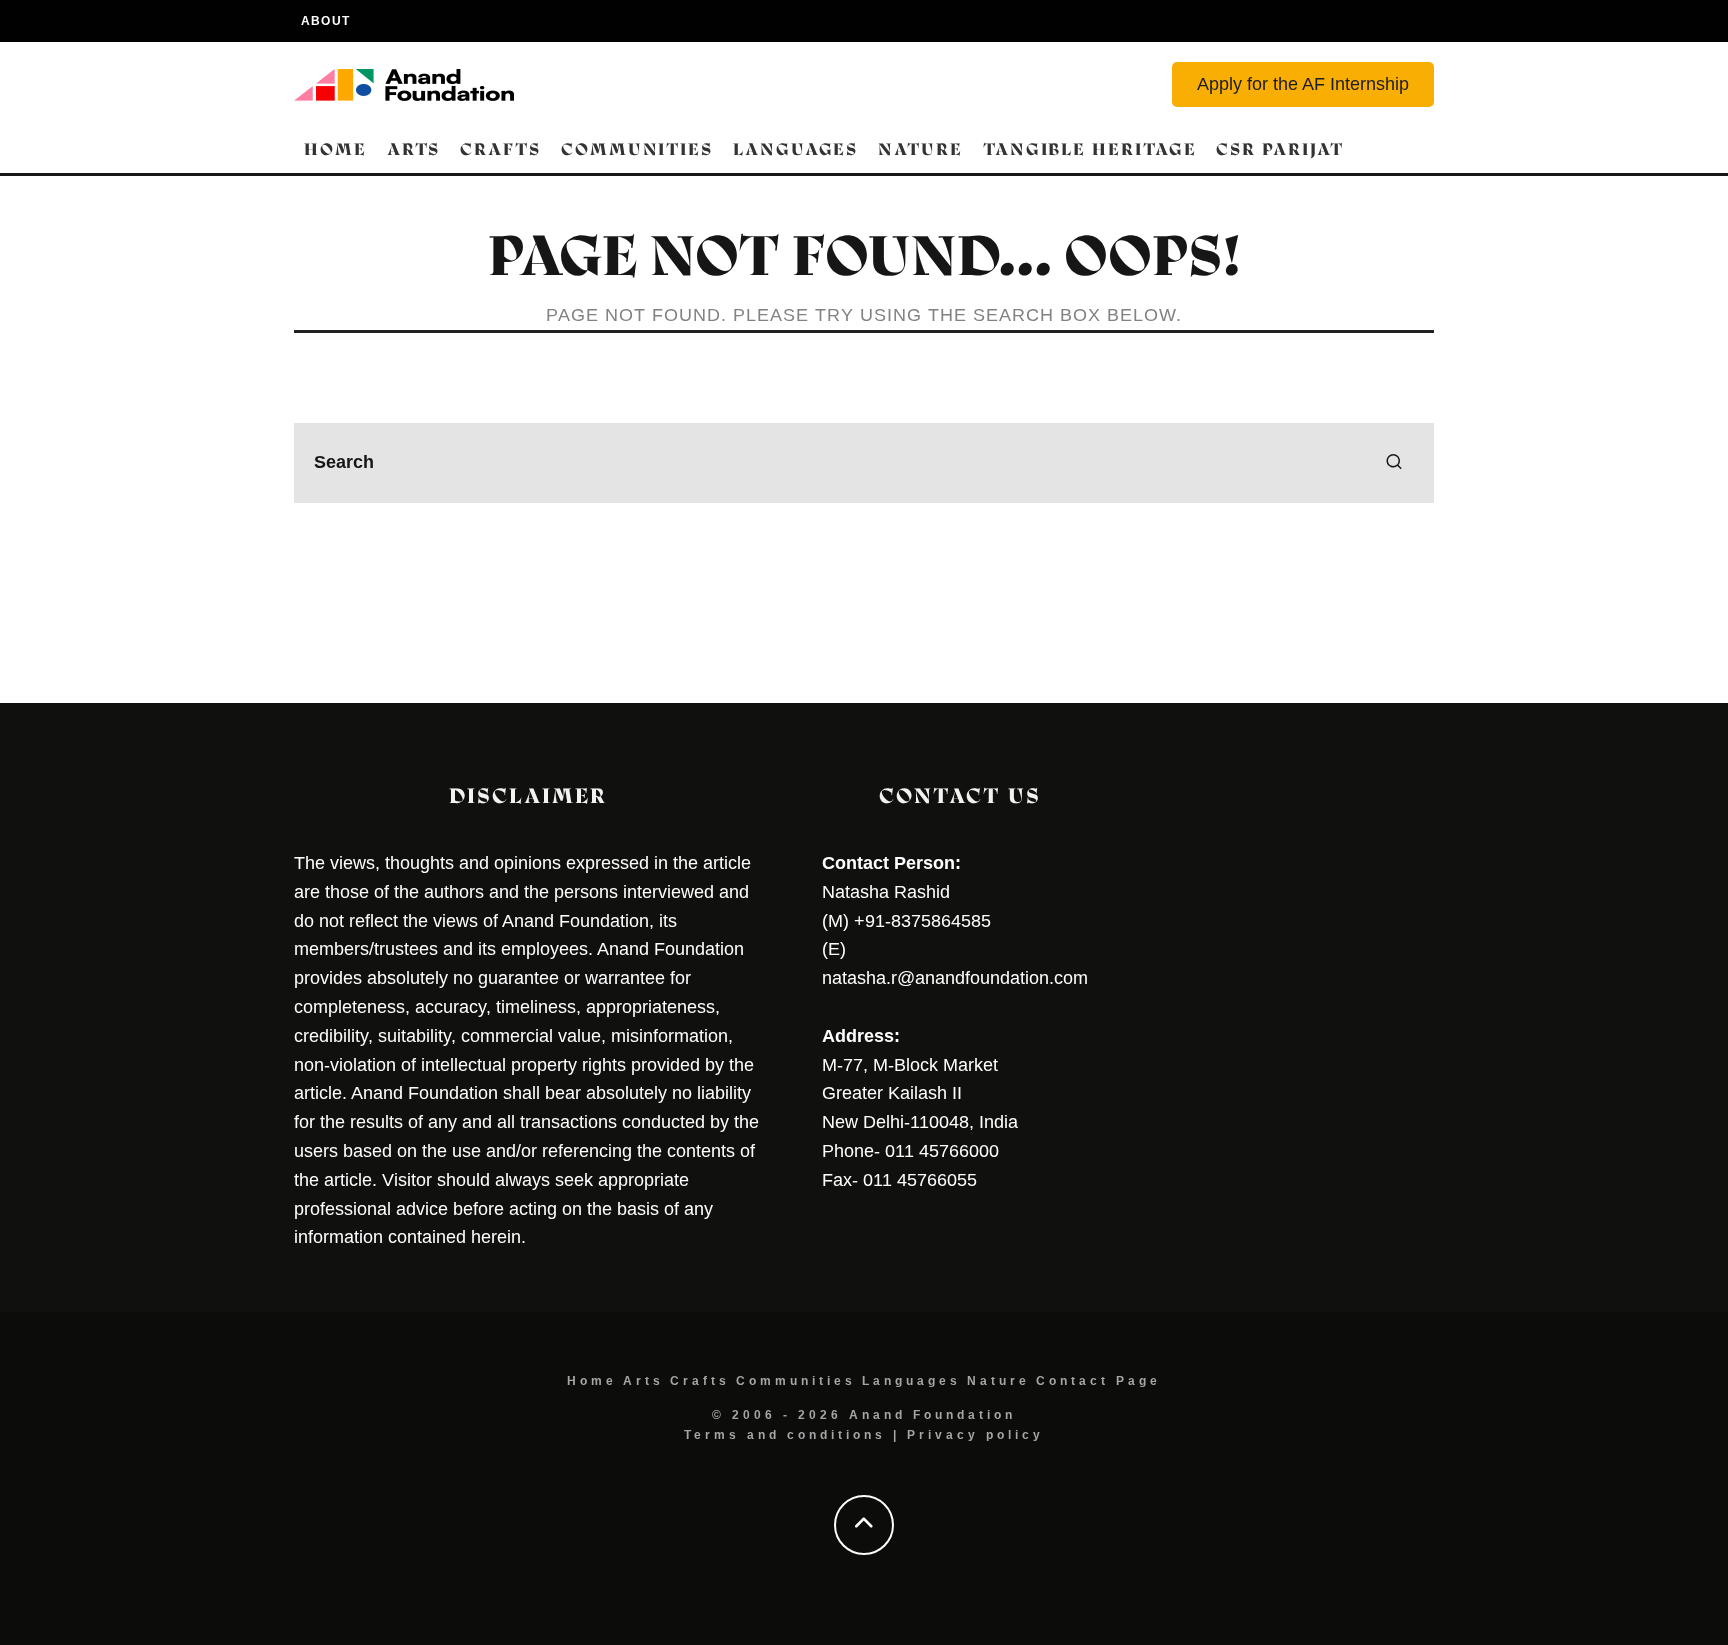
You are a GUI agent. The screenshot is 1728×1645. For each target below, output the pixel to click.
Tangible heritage (1090, 149)
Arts (414, 149)
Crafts (500, 149)
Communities (637, 149)
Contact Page (1098, 1381)
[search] (1394, 463)
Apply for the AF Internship (1303, 84)
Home (335, 149)
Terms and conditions (785, 1435)
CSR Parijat (1279, 149)
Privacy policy (975, 1435)
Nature (920, 149)
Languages (795, 149)
